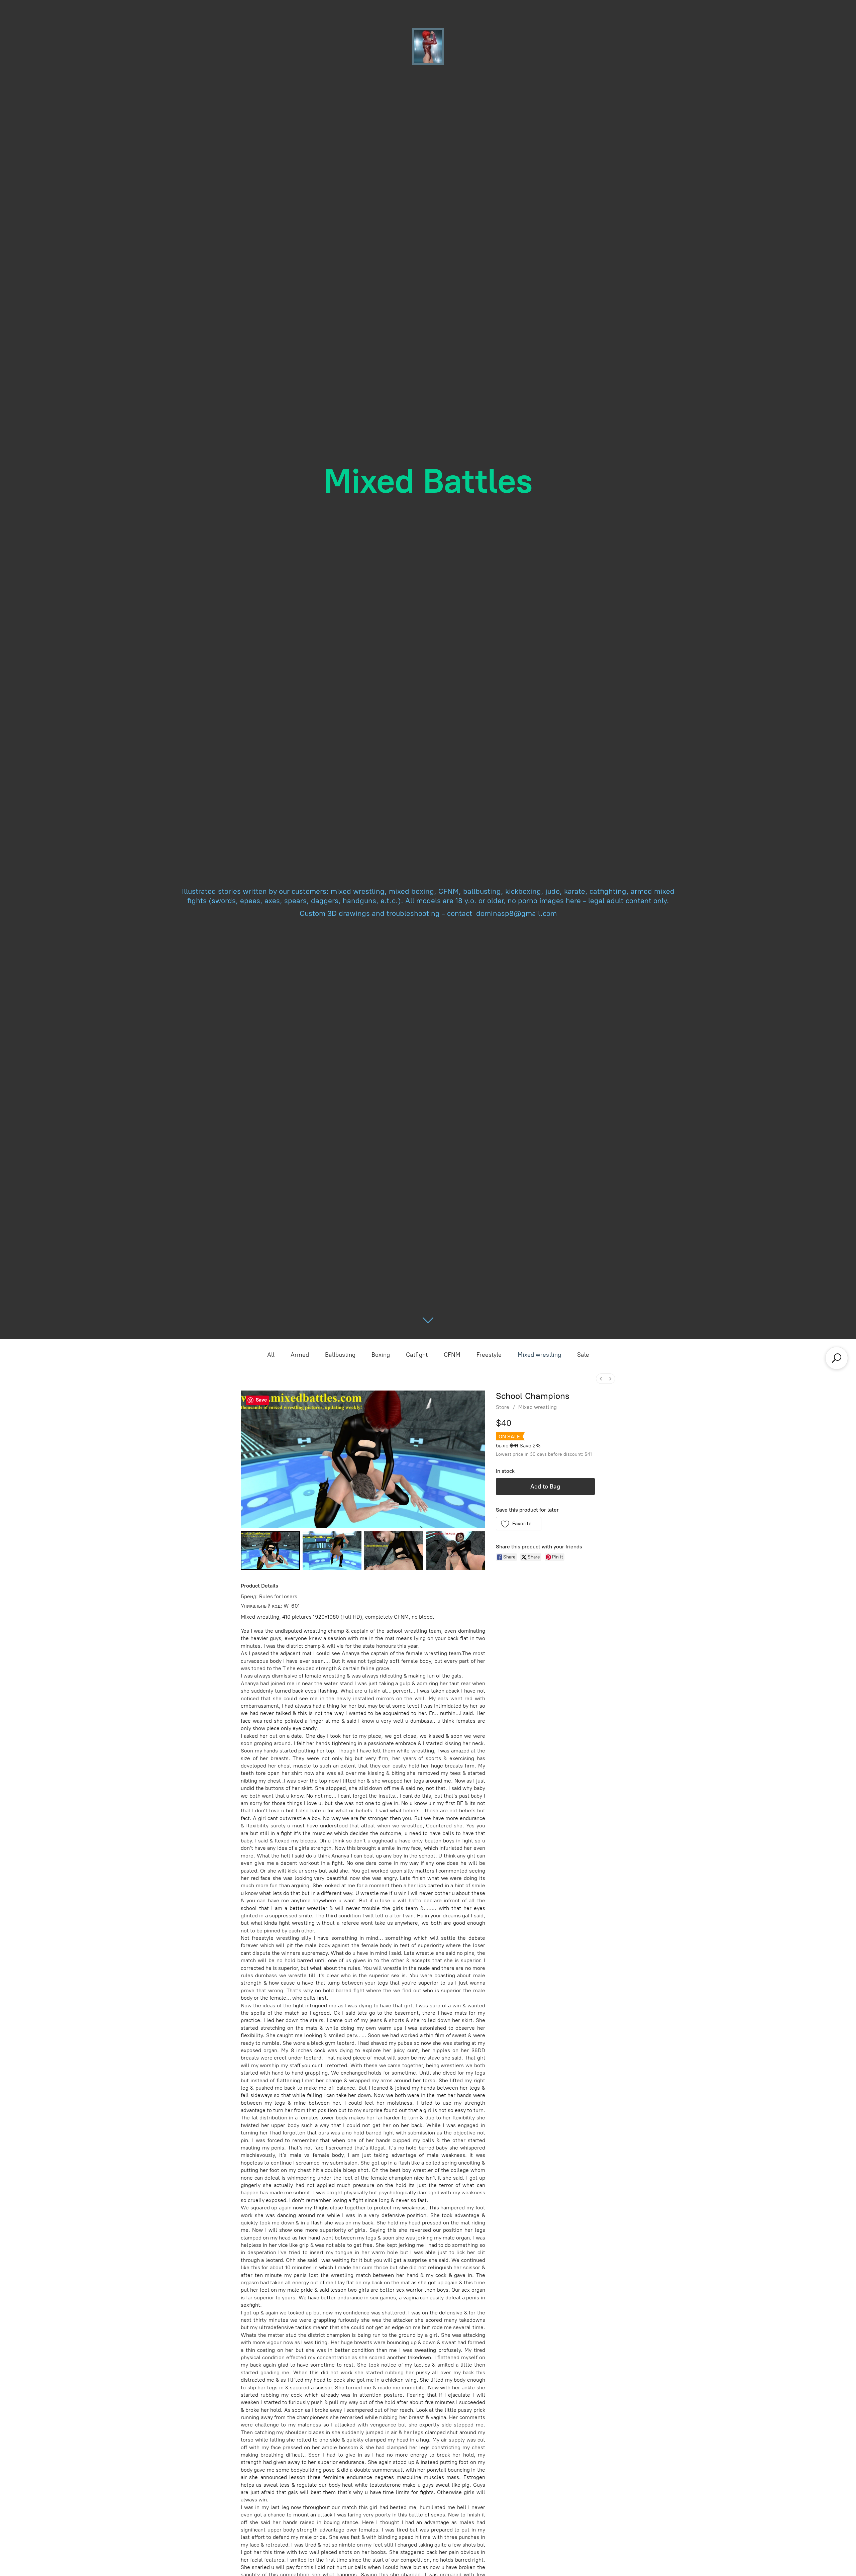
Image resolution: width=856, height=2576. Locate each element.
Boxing (381, 1355)
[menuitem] (601, 1379)
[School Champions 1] (332, 1551)
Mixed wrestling (539, 1355)
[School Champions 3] (456, 1551)
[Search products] (837, 1358)
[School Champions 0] (270, 1551)
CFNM (452, 1355)
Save (261, 1400)
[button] (519, 1524)
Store (503, 1407)
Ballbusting (340, 1355)
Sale (583, 1355)
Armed (300, 1355)
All (271, 1355)
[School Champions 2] (394, 1551)
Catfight (417, 1355)
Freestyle (489, 1355)
